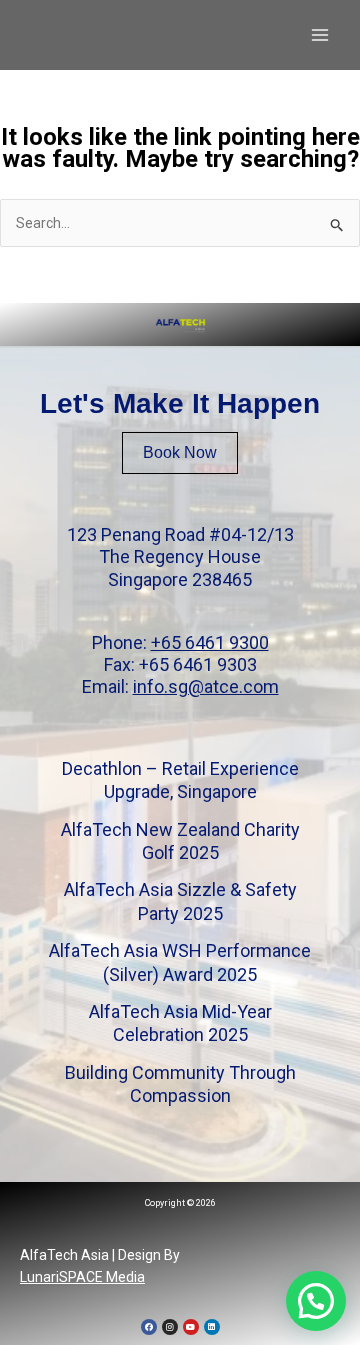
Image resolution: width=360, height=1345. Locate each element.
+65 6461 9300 (210, 642)
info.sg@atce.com (206, 686)
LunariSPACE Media (82, 1277)
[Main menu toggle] (319, 35)
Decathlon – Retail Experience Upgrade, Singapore (180, 780)
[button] (316, 1301)
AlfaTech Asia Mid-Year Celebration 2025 (180, 1023)
